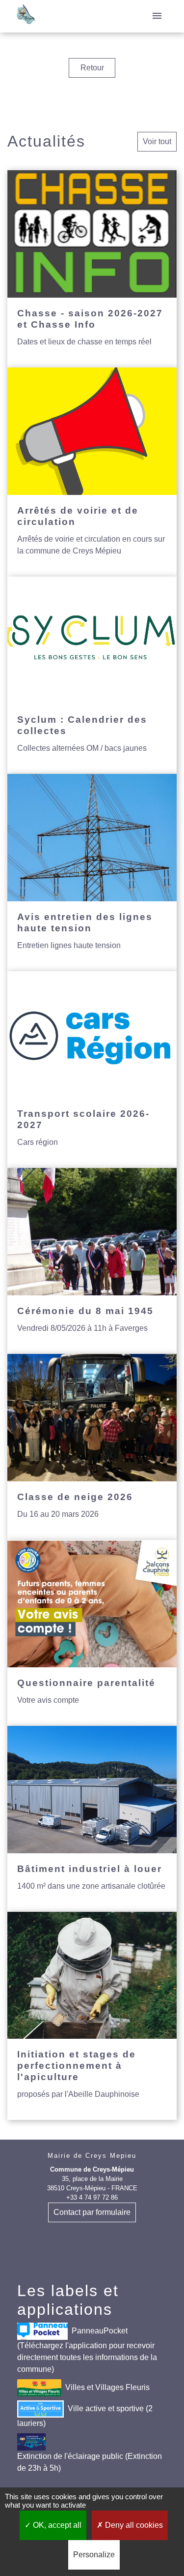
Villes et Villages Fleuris (107, 2387)
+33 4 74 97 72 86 (92, 2197)
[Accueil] (26, 16)
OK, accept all (56, 2525)
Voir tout (157, 141)
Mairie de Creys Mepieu (92, 2156)
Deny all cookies (133, 2525)
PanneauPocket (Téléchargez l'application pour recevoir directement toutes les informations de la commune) (87, 2350)
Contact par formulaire (92, 2212)
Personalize (94, 2555)
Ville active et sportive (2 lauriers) (85, 2416)
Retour (92, 68)
